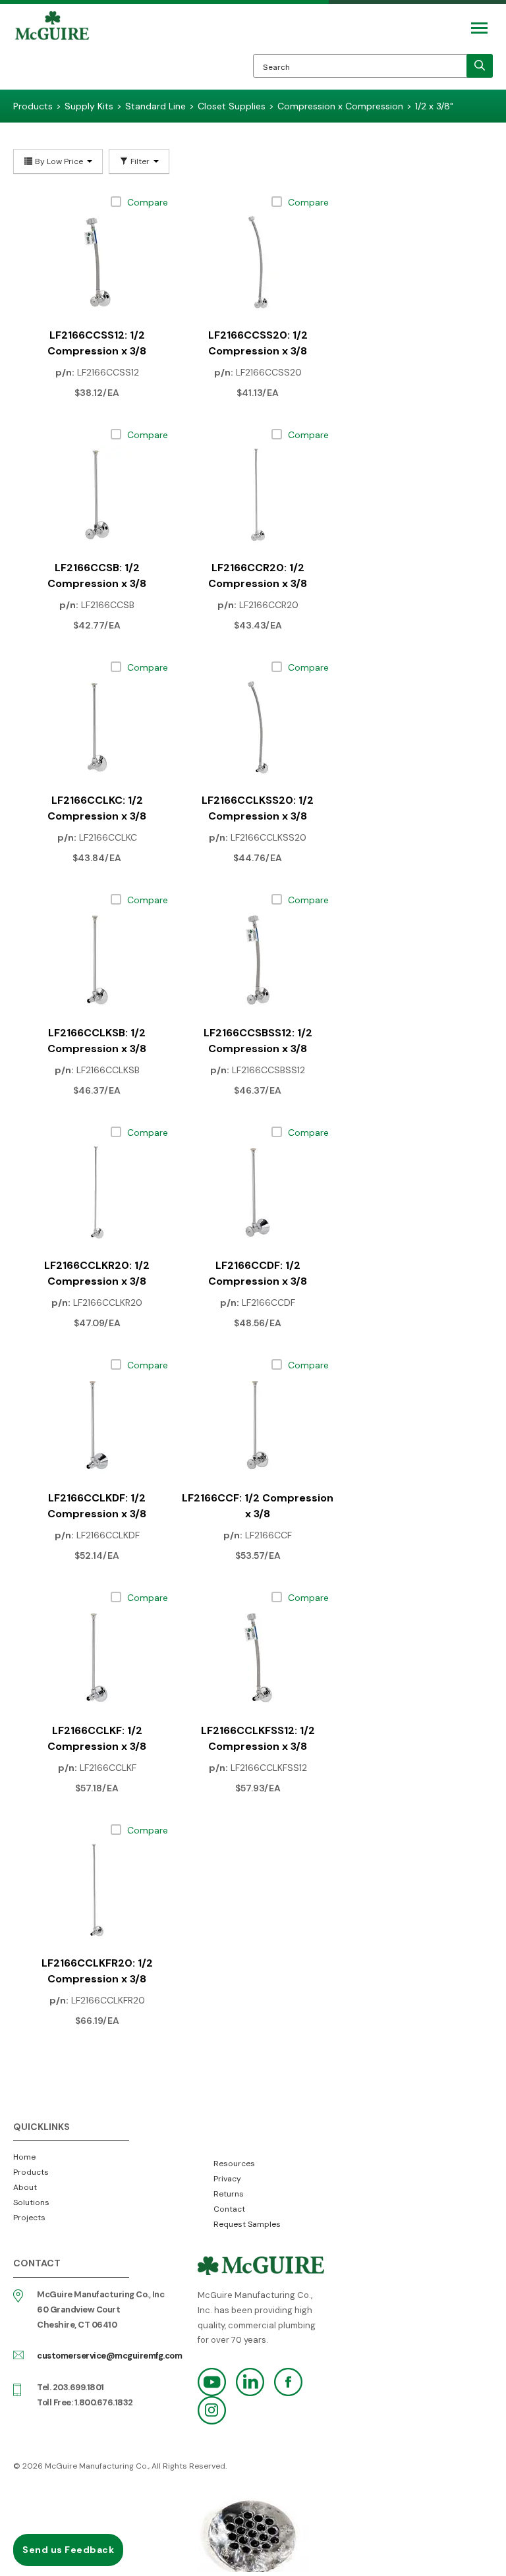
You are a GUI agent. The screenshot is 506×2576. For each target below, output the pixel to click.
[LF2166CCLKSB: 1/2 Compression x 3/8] (97, 960)
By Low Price (59, 161)
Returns (229, 2194)
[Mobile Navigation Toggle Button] (479, 28)
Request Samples (247, 2224)
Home (24, 2157)
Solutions (31, 2202)
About (25, 2187)
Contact (229, 2209)
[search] (480, 66)
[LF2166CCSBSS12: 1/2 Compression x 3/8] (258, 960)
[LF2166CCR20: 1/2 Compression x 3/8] (258, 495)
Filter (140, 161)
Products (31, 2172)
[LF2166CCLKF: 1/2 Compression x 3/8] (97, 1658)
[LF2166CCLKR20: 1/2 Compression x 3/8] (97, 1192)
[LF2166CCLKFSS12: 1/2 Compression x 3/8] (258, 1658)
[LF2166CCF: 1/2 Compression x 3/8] (258, 1425)
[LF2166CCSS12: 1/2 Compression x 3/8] (97, 262)
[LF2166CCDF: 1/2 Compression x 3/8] (258, 1192)
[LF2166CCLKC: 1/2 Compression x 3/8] (97, 727)
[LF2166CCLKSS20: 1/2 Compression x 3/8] (258, 727)
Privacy (227, 2179)
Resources (234, 2164)
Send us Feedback (68, 2550)
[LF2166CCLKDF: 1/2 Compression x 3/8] (97, 1425)
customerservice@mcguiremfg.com (109, 2356)
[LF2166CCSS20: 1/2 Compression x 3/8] (258, 262)
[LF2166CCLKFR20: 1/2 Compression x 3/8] (97, 1890)
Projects (29, 2218)
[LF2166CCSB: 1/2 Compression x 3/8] (97, 495)
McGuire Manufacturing (52, 50)
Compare (148, 202)
